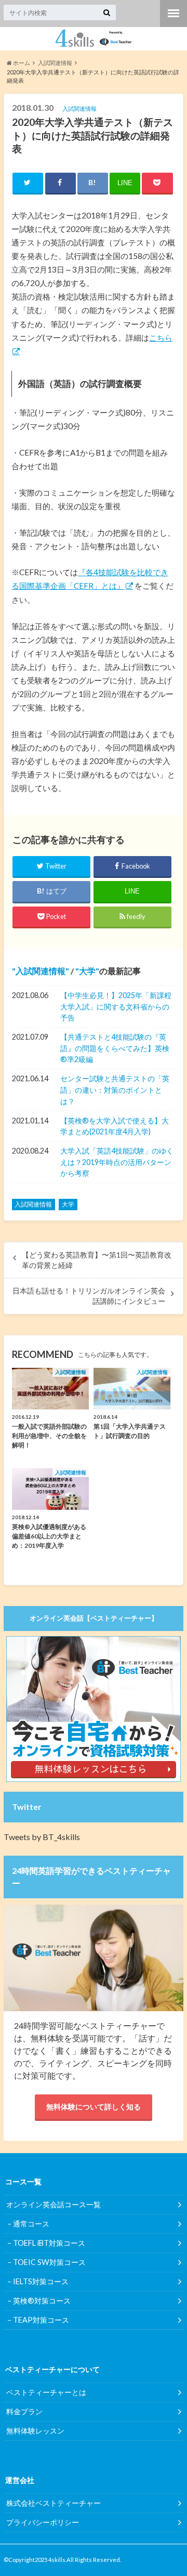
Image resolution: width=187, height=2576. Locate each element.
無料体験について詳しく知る (94, 2107)
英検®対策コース (42, 2301)
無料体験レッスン (35, 2431)
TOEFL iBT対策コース (49, 2243)
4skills (57, 2560)
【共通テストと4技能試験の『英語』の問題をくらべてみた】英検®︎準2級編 (115, 1048)
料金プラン (24, 2411)
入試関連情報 (41, 971)
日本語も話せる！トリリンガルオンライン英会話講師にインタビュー (89, 1296)
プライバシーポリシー (43, 2522)
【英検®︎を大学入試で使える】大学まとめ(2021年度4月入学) (115, 1126)
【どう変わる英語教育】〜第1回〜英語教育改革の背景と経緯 (97, 1260)
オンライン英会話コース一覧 (54, 2204)
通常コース (31, 2224)
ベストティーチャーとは (46, 2392)
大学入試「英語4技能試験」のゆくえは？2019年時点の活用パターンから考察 (117, 1162)
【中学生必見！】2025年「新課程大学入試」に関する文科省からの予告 (116, 1006)
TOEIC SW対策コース (49, 2262)
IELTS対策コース (41, 2281)
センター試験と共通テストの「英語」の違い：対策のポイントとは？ (115, 1090)
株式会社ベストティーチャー (54, 2503)
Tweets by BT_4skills (42, 1837)
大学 (87, 971)
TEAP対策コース (41, 2320)
